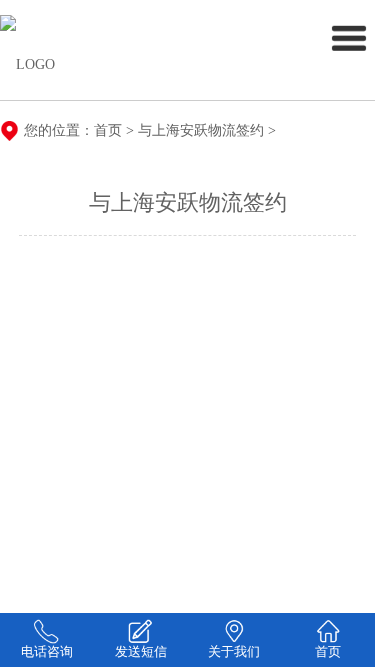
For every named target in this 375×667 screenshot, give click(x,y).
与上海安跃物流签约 (201, 130)
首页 (108, 130)
